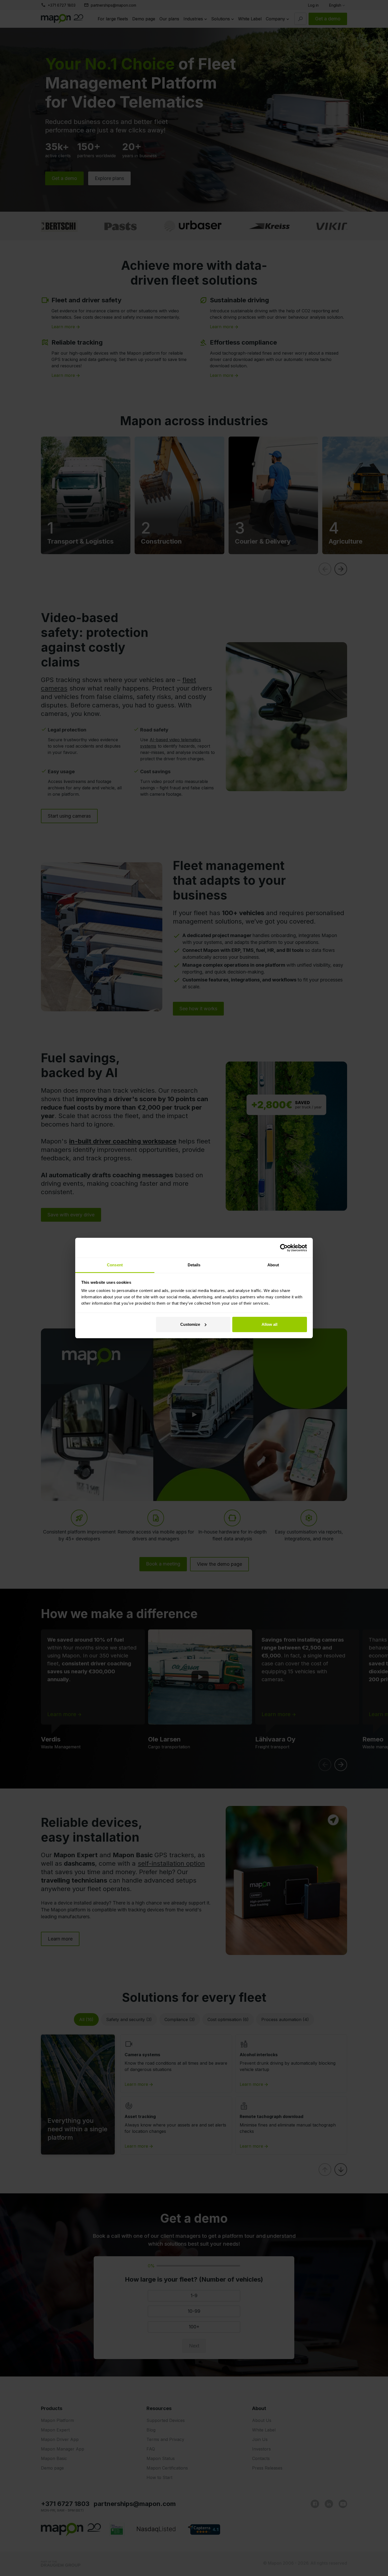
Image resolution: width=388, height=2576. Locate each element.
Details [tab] (194, 1265)
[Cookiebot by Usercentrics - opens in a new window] (284, 1248)
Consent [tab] (115, 1265)
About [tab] (273, 1265)
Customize (190, 1324)
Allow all (269, 1324)
